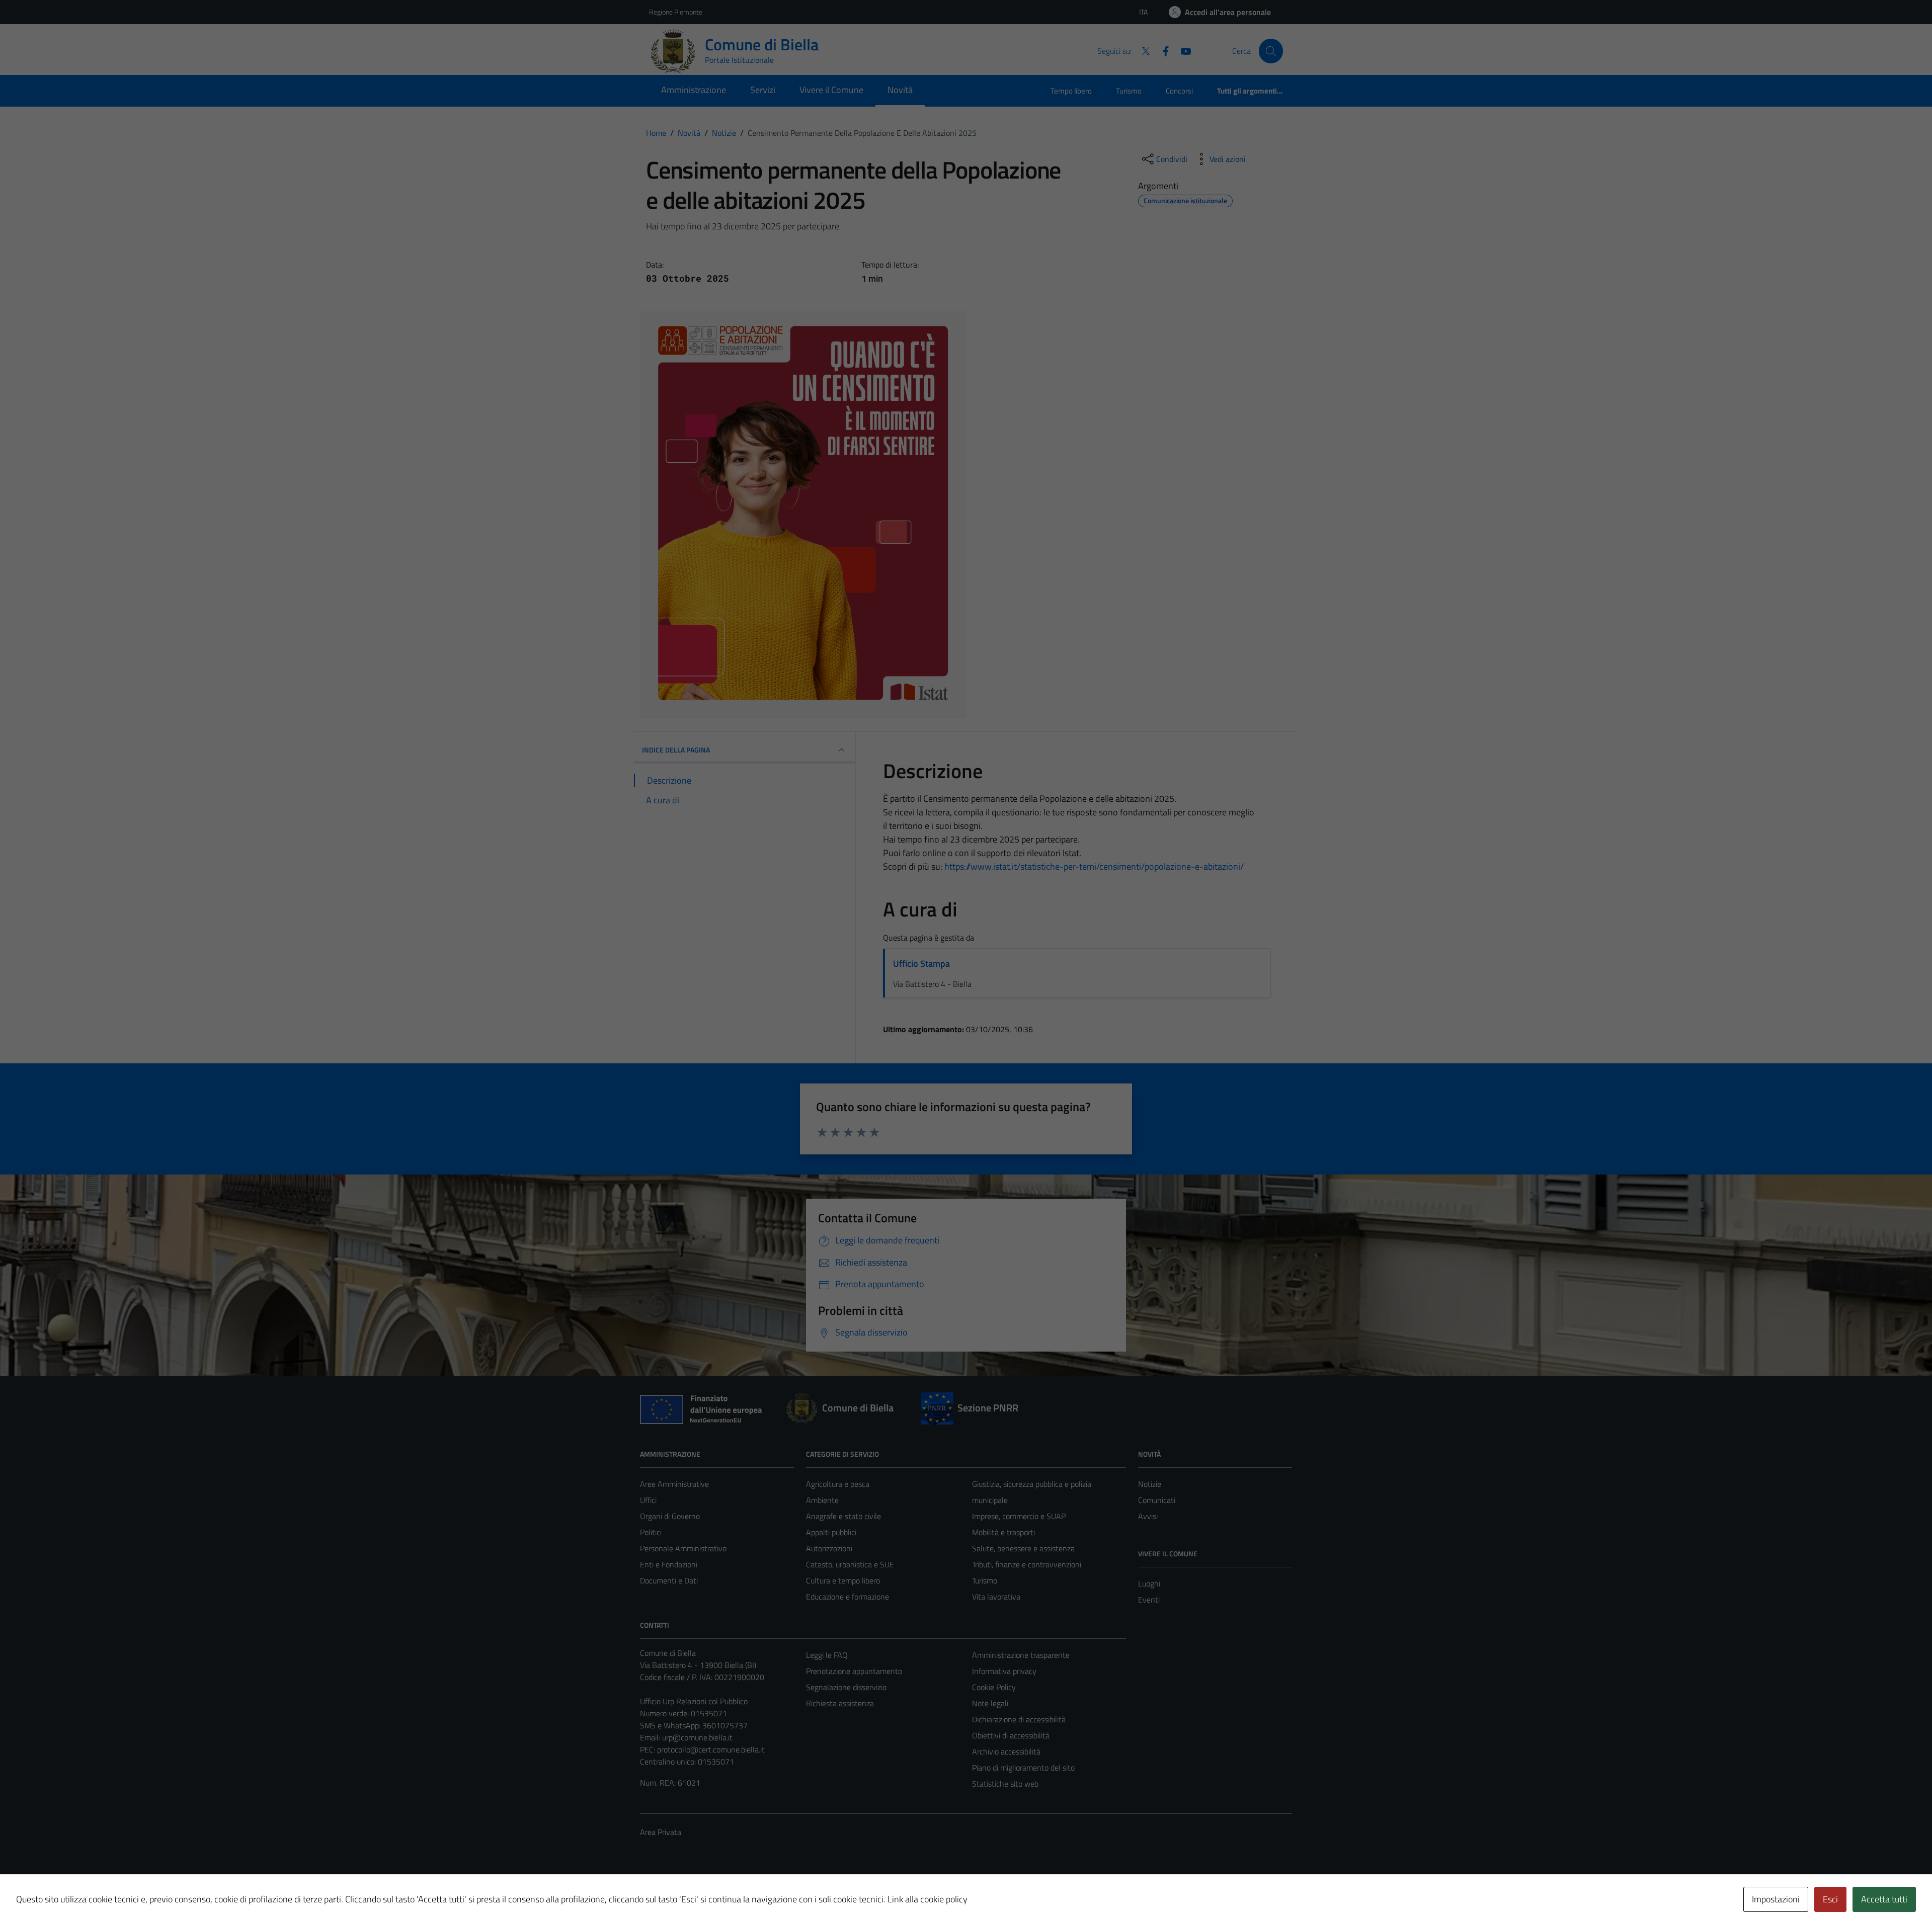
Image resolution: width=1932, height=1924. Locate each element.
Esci (1830, 1899)
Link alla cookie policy (928, 1899)
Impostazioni (1776, 1899)
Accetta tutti (1884, 1899)
